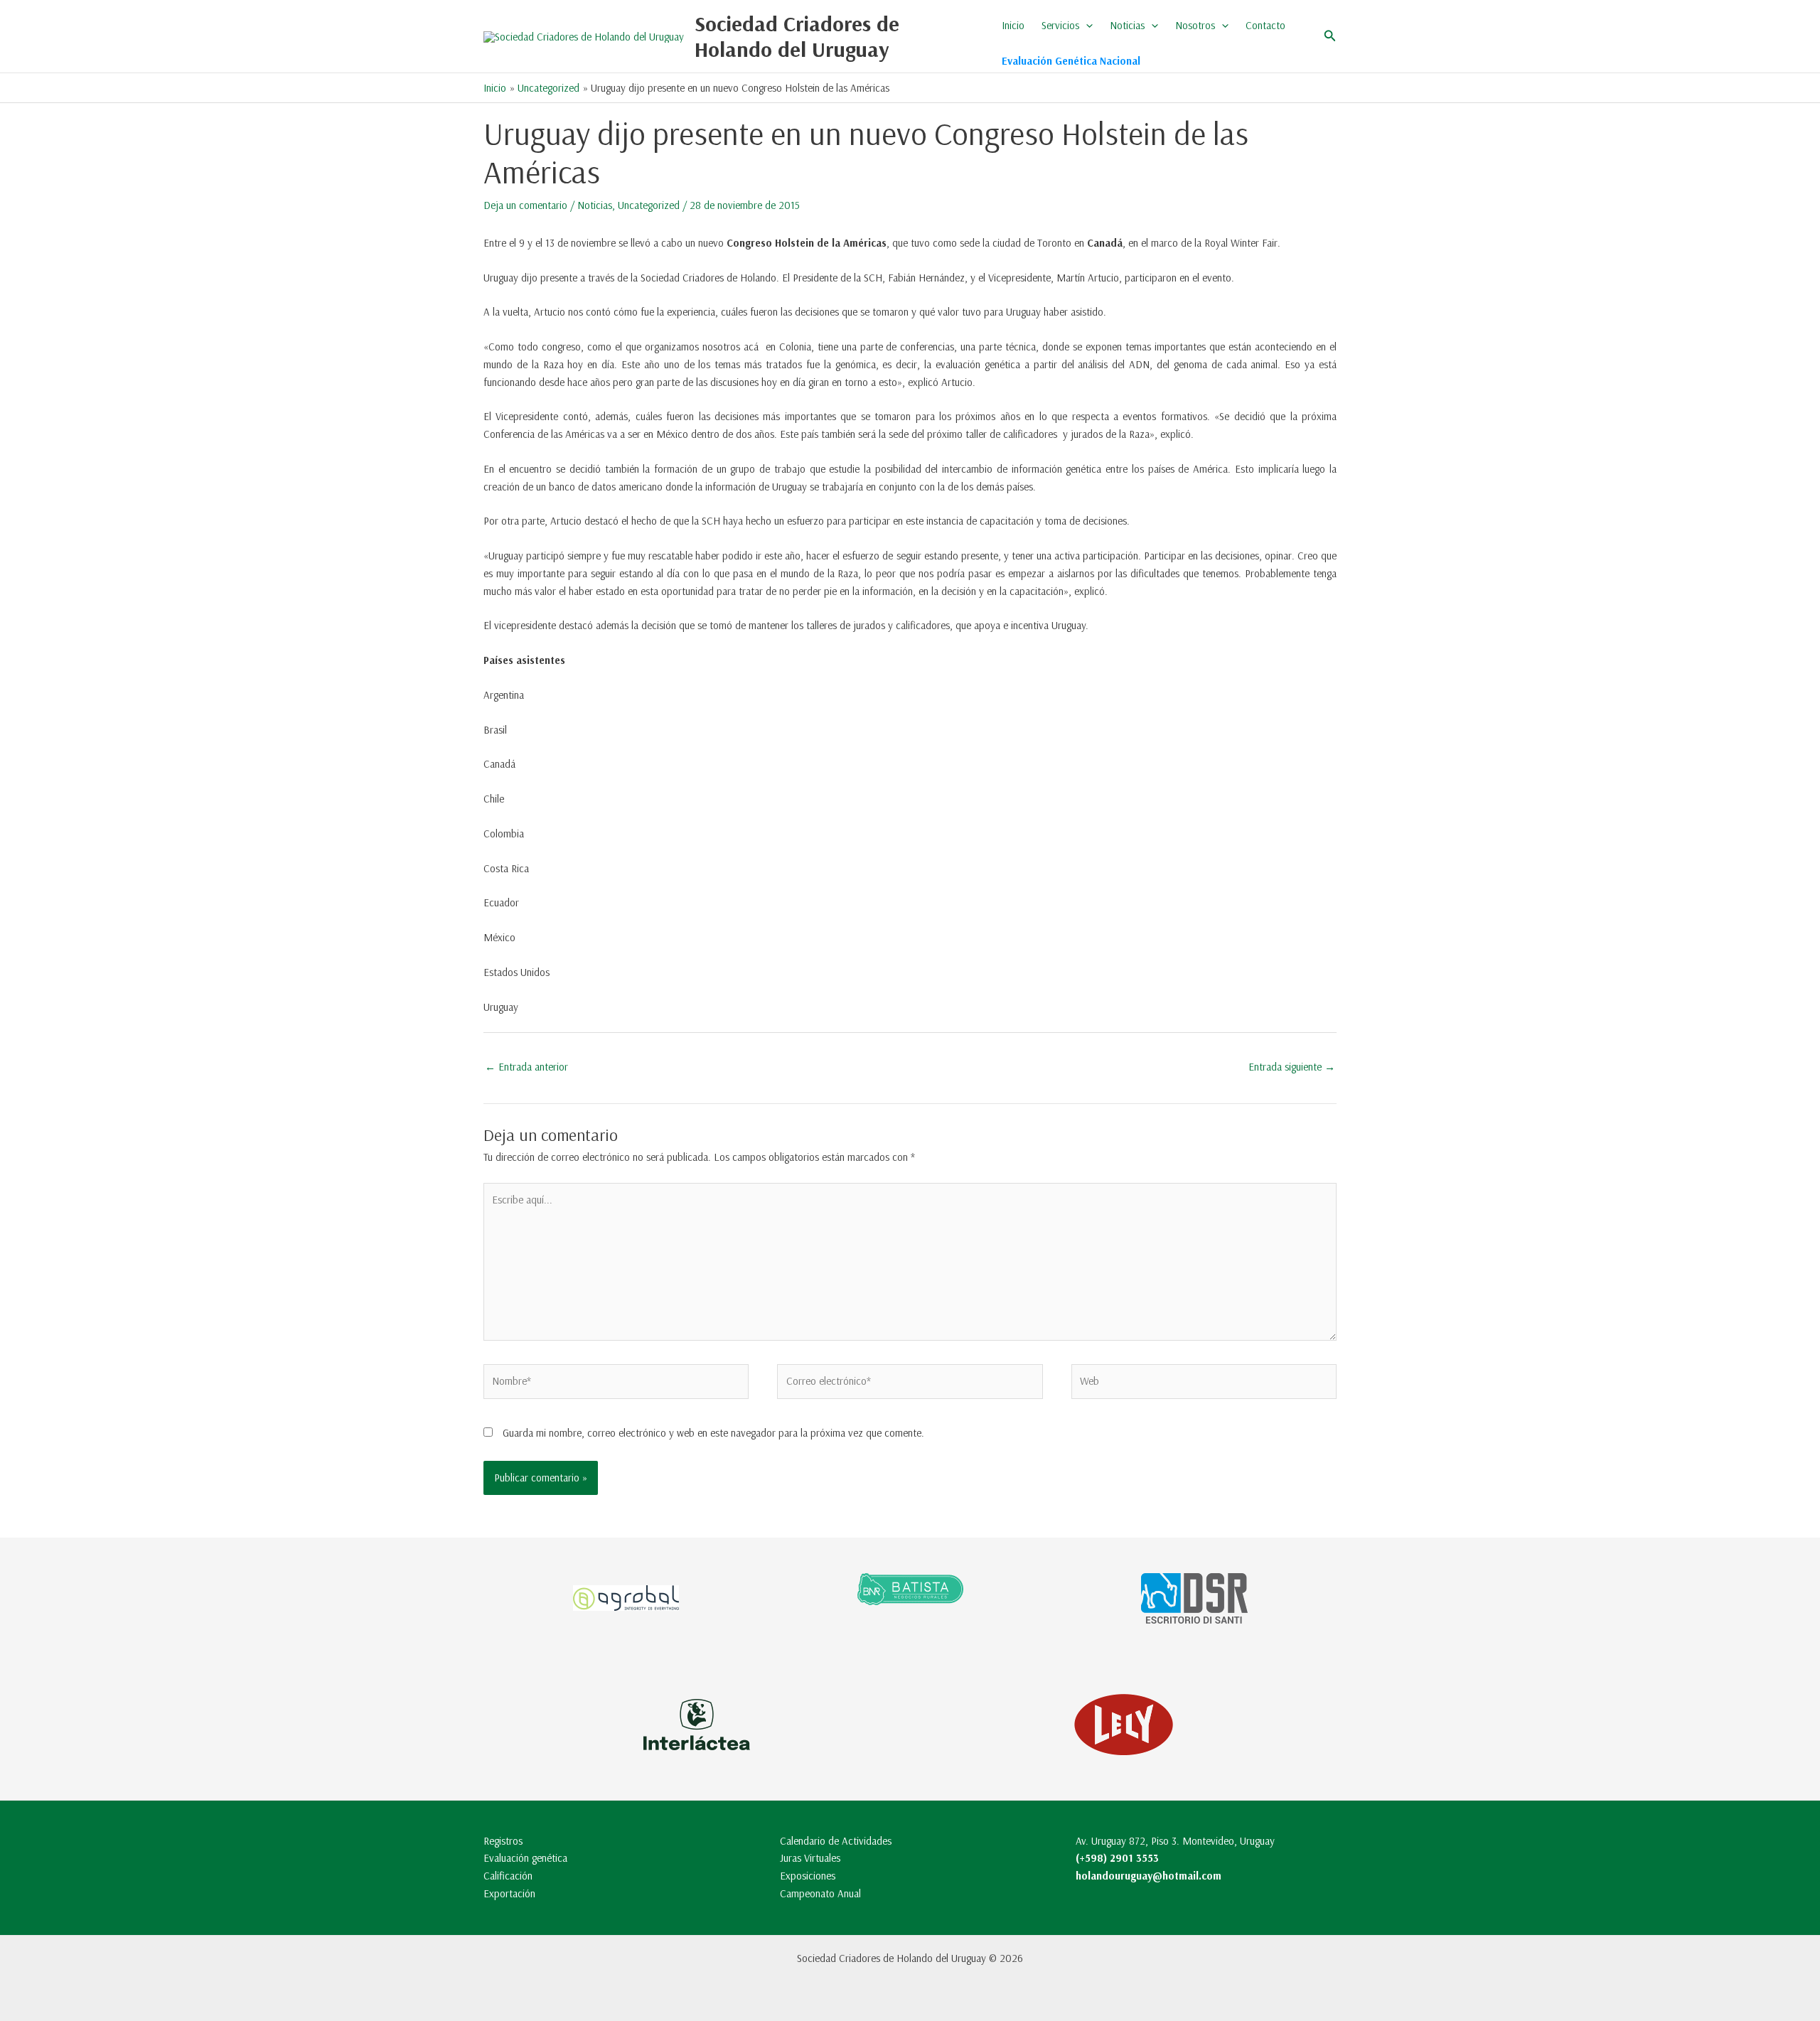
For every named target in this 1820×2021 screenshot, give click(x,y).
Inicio (1013, 25)
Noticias (1127, 25)
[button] (1086, 26)
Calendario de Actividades (836, 1841)
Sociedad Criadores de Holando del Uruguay (797, 36)
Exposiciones (808, 1876)
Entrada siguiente (1292, 1067)
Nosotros (1195, 25)
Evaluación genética (525, 1858)
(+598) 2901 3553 (1117, 1858)
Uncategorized (649, 205)
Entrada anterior (526, 1067)
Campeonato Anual (820, 1893)
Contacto (1265, 25)
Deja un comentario (525, 205)
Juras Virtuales (810, 1858)
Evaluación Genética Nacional (1071, 61)
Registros (503, 1841)
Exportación (509, 1893)
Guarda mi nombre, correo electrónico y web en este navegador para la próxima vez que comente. (713, 1433)
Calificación (508, 1876)
